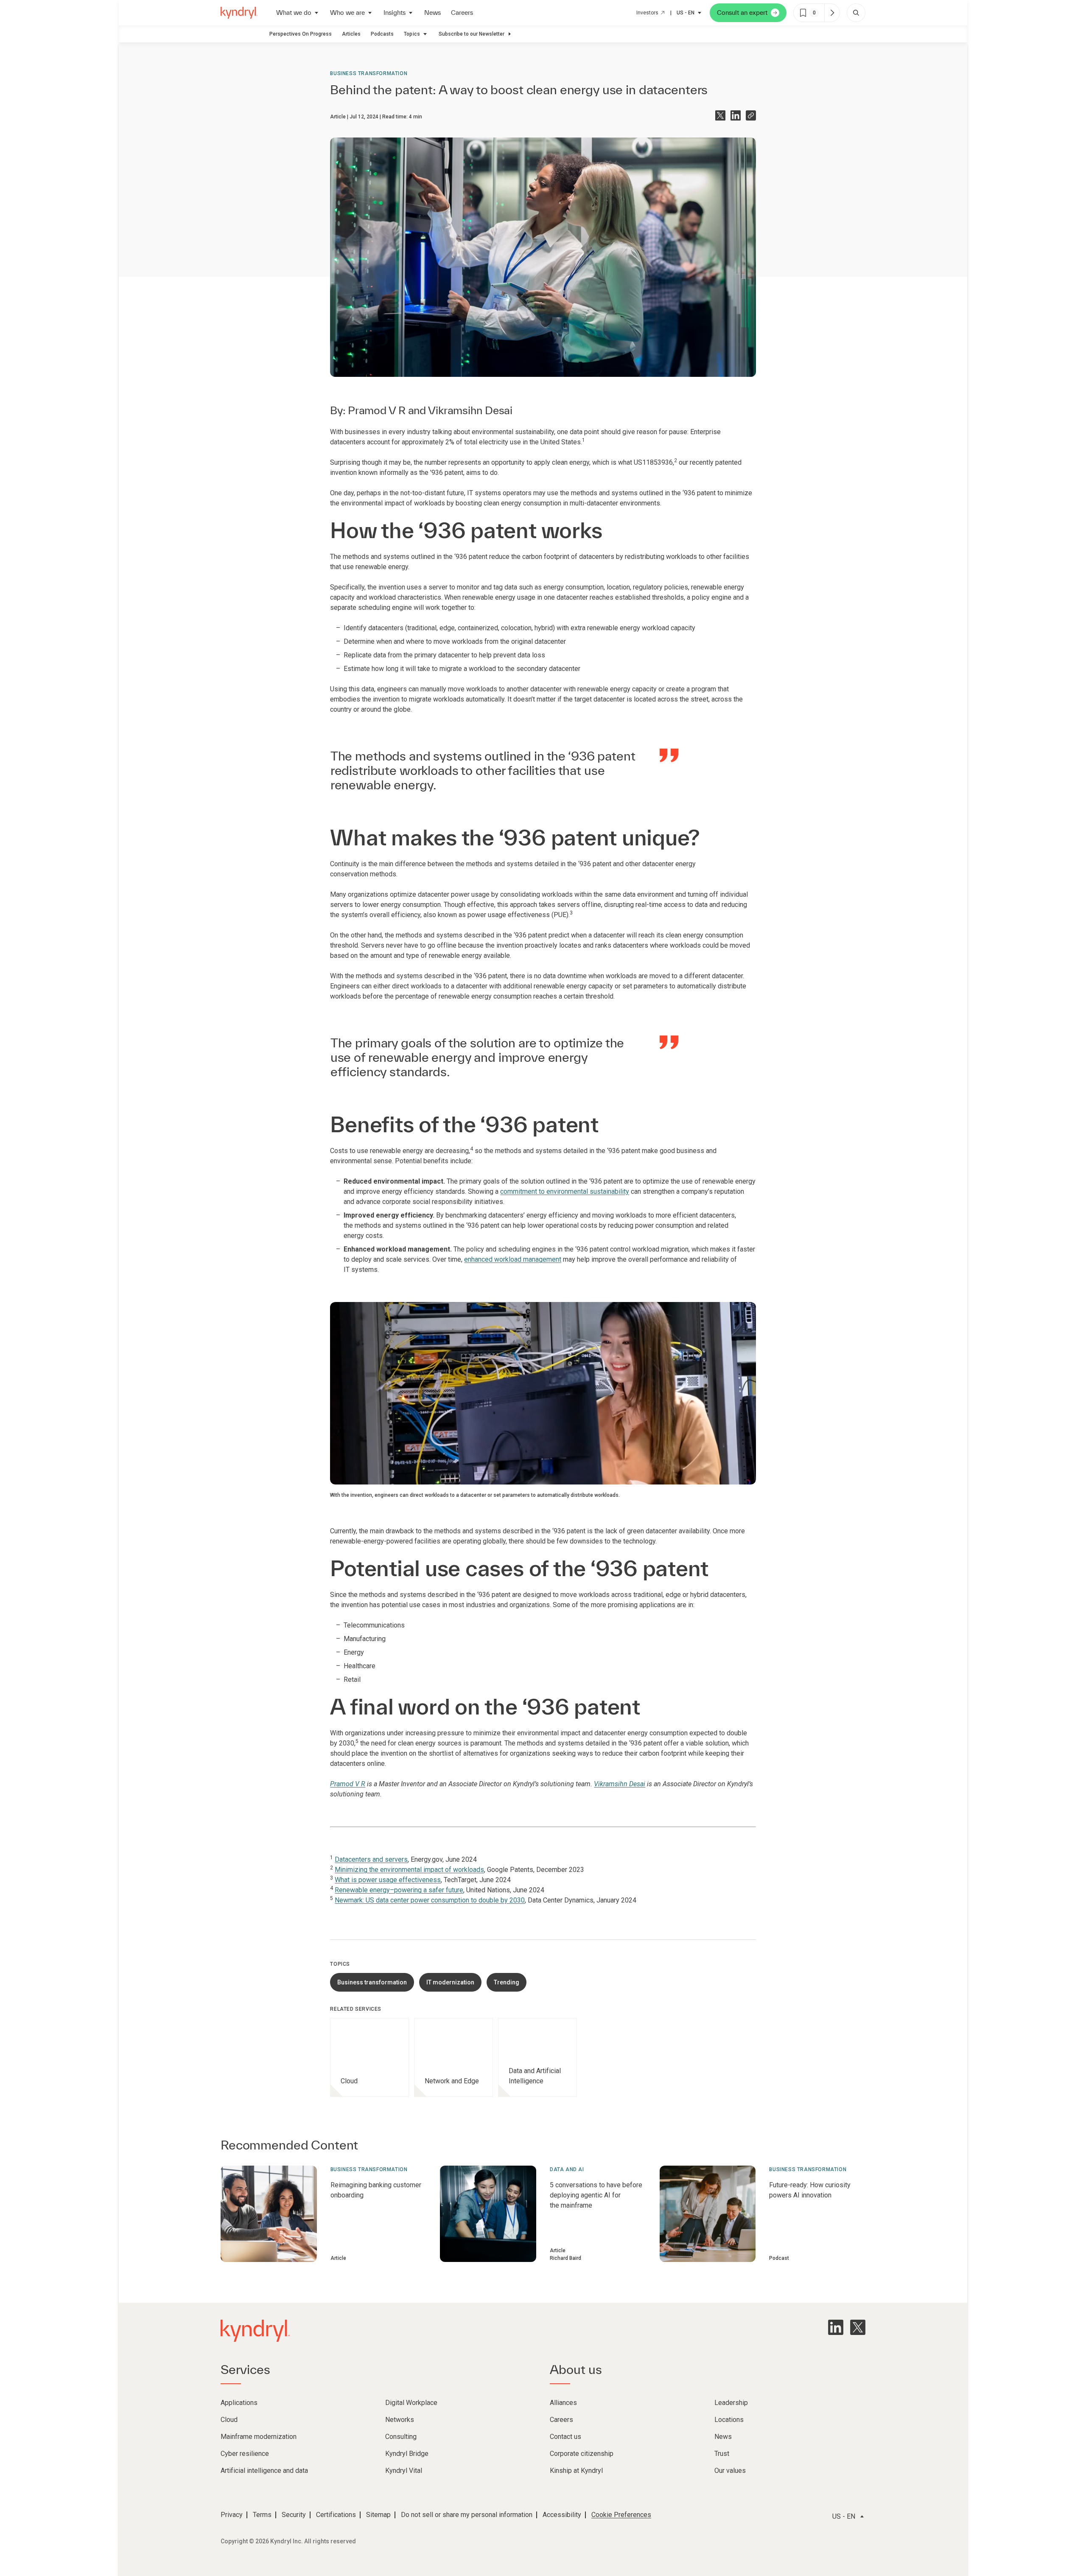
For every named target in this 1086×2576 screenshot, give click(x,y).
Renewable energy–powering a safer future (399, 1890)
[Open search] (856, 13)
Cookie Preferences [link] (621, 2515)
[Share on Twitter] (720, 115)
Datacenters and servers (371, 1859)
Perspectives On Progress (301, 34)
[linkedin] (836, 2327)
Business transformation (369, 73)
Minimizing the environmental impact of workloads (409, 1870)
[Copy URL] (751, 115)
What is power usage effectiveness (388, 1880)
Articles (351, 34)
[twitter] (858, 2327)
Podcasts (382, 34)
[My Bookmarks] (832, 13)
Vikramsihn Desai (470, 410)
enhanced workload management (513, 1259)
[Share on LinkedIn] (736, 115)
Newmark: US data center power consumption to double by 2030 (430, 1900)
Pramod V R (377, 410)
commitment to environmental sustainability (565, 1191)
